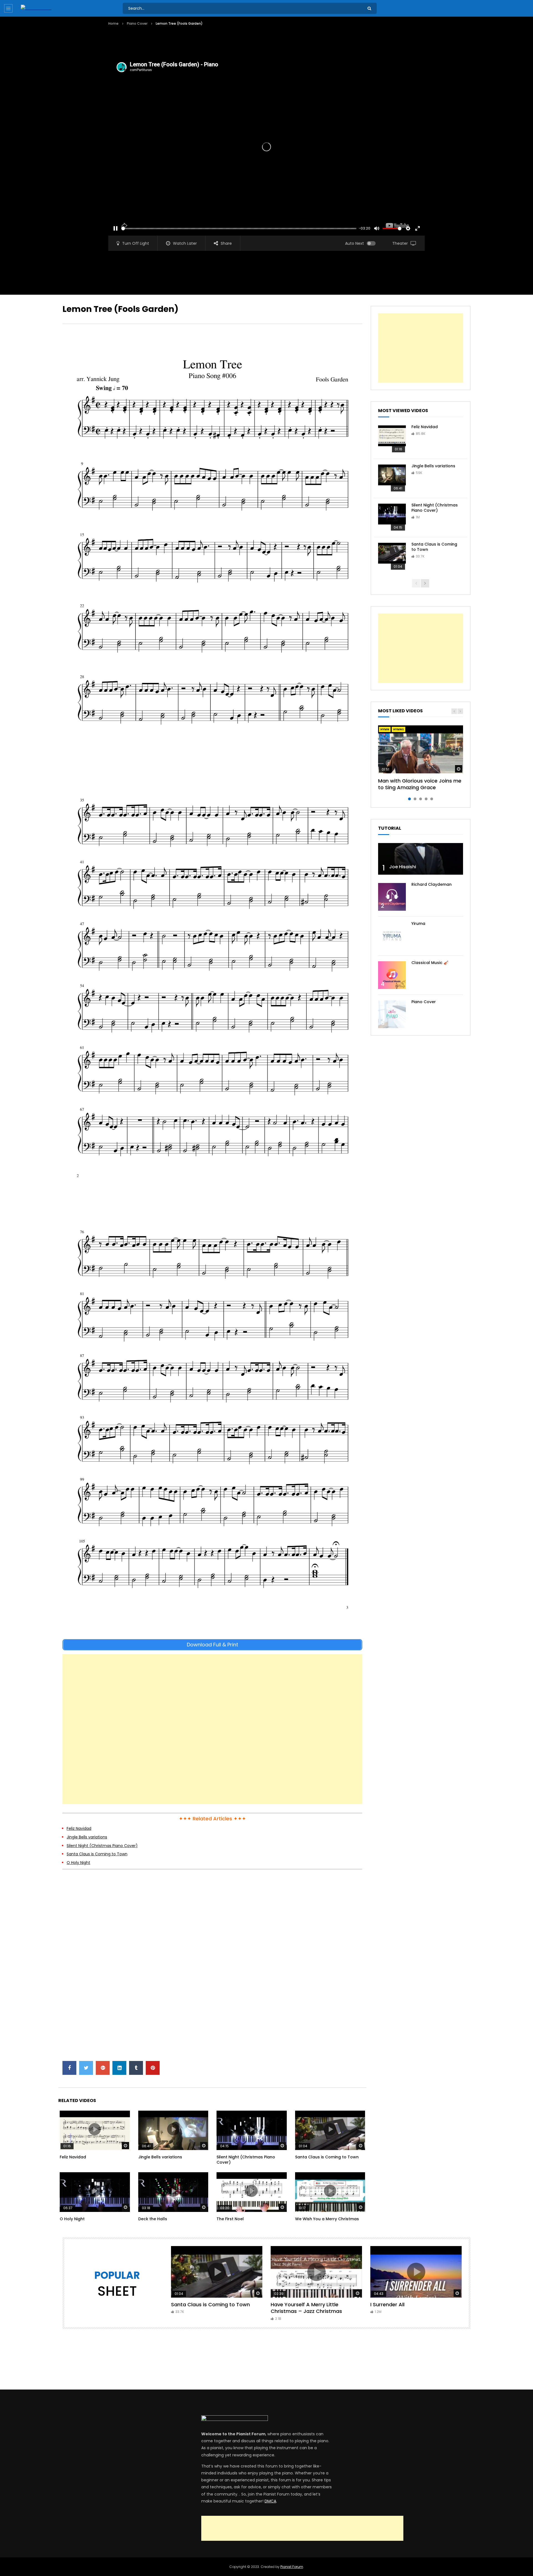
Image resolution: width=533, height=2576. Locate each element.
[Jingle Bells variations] (392, 478)
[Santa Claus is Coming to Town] (392, 557)
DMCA (270, 2501)
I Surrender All (387, 2304)
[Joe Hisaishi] (421, 859)
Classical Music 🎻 (430, 963)
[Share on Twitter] (86, 2068)
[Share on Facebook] (69, 2068)
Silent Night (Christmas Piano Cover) (102, 1846)
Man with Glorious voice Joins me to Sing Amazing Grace (420, 784)
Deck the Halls (153, 2219)
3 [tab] (421, 799)
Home (113, 23)
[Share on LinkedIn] (119, 2068)
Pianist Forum (292, 2567)
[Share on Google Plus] (103, 2068)
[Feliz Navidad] (392, 439)
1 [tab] (409, 799)
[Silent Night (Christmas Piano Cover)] (392, 518)
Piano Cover (137, 23)
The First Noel (230, 2219)
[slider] (239, 229)
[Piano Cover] (392, 1014)
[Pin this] (153, 2068)
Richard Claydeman (432, 884)
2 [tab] (415, 799)
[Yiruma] (392, 936)
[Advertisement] (209, 43)
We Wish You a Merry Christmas (327, 2219)
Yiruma (418, 924)
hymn (385, 729)
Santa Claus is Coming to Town (97, 1854)
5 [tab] (432, 799)
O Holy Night (78, 1863)
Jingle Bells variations (87, 1837)
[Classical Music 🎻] (392, 975)
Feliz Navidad (79, 1828)
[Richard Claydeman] (392, 897)
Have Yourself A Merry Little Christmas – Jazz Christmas (306, 2308)
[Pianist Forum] (36, 8)
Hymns (399, 729)
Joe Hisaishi (403, 867)
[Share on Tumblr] (136, 2068)
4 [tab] (426, 799)
